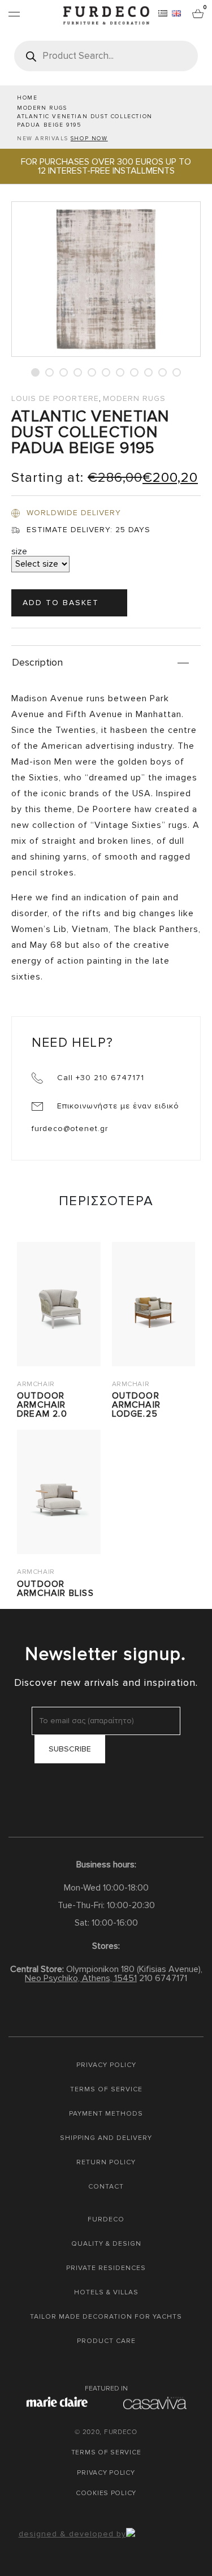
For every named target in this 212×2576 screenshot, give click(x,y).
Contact (106, 2187)
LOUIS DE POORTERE (55, 398)
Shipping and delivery (106, 2138)
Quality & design (106, 2244)
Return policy (106, 2162)
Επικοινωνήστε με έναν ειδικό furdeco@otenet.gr (105, 1117)
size (19, 551)
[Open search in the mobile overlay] (106, 56)
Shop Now (89, 139)
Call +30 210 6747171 (99, 1078)
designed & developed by (72, 2534)
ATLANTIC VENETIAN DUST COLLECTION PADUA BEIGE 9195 (85, 121)
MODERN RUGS (42, 108)
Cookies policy (106, 2493)
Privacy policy (106, 2065)
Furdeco (106, 2219)
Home (27, 98)
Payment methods (106, 2114)
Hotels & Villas (106, 2292)
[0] (198, 13)
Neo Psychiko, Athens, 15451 (81, 1978)
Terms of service (106, 2089)
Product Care (106, 2341)
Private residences (106, 2268)
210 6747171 (163, 1978)
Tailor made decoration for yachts (106, 2317)
